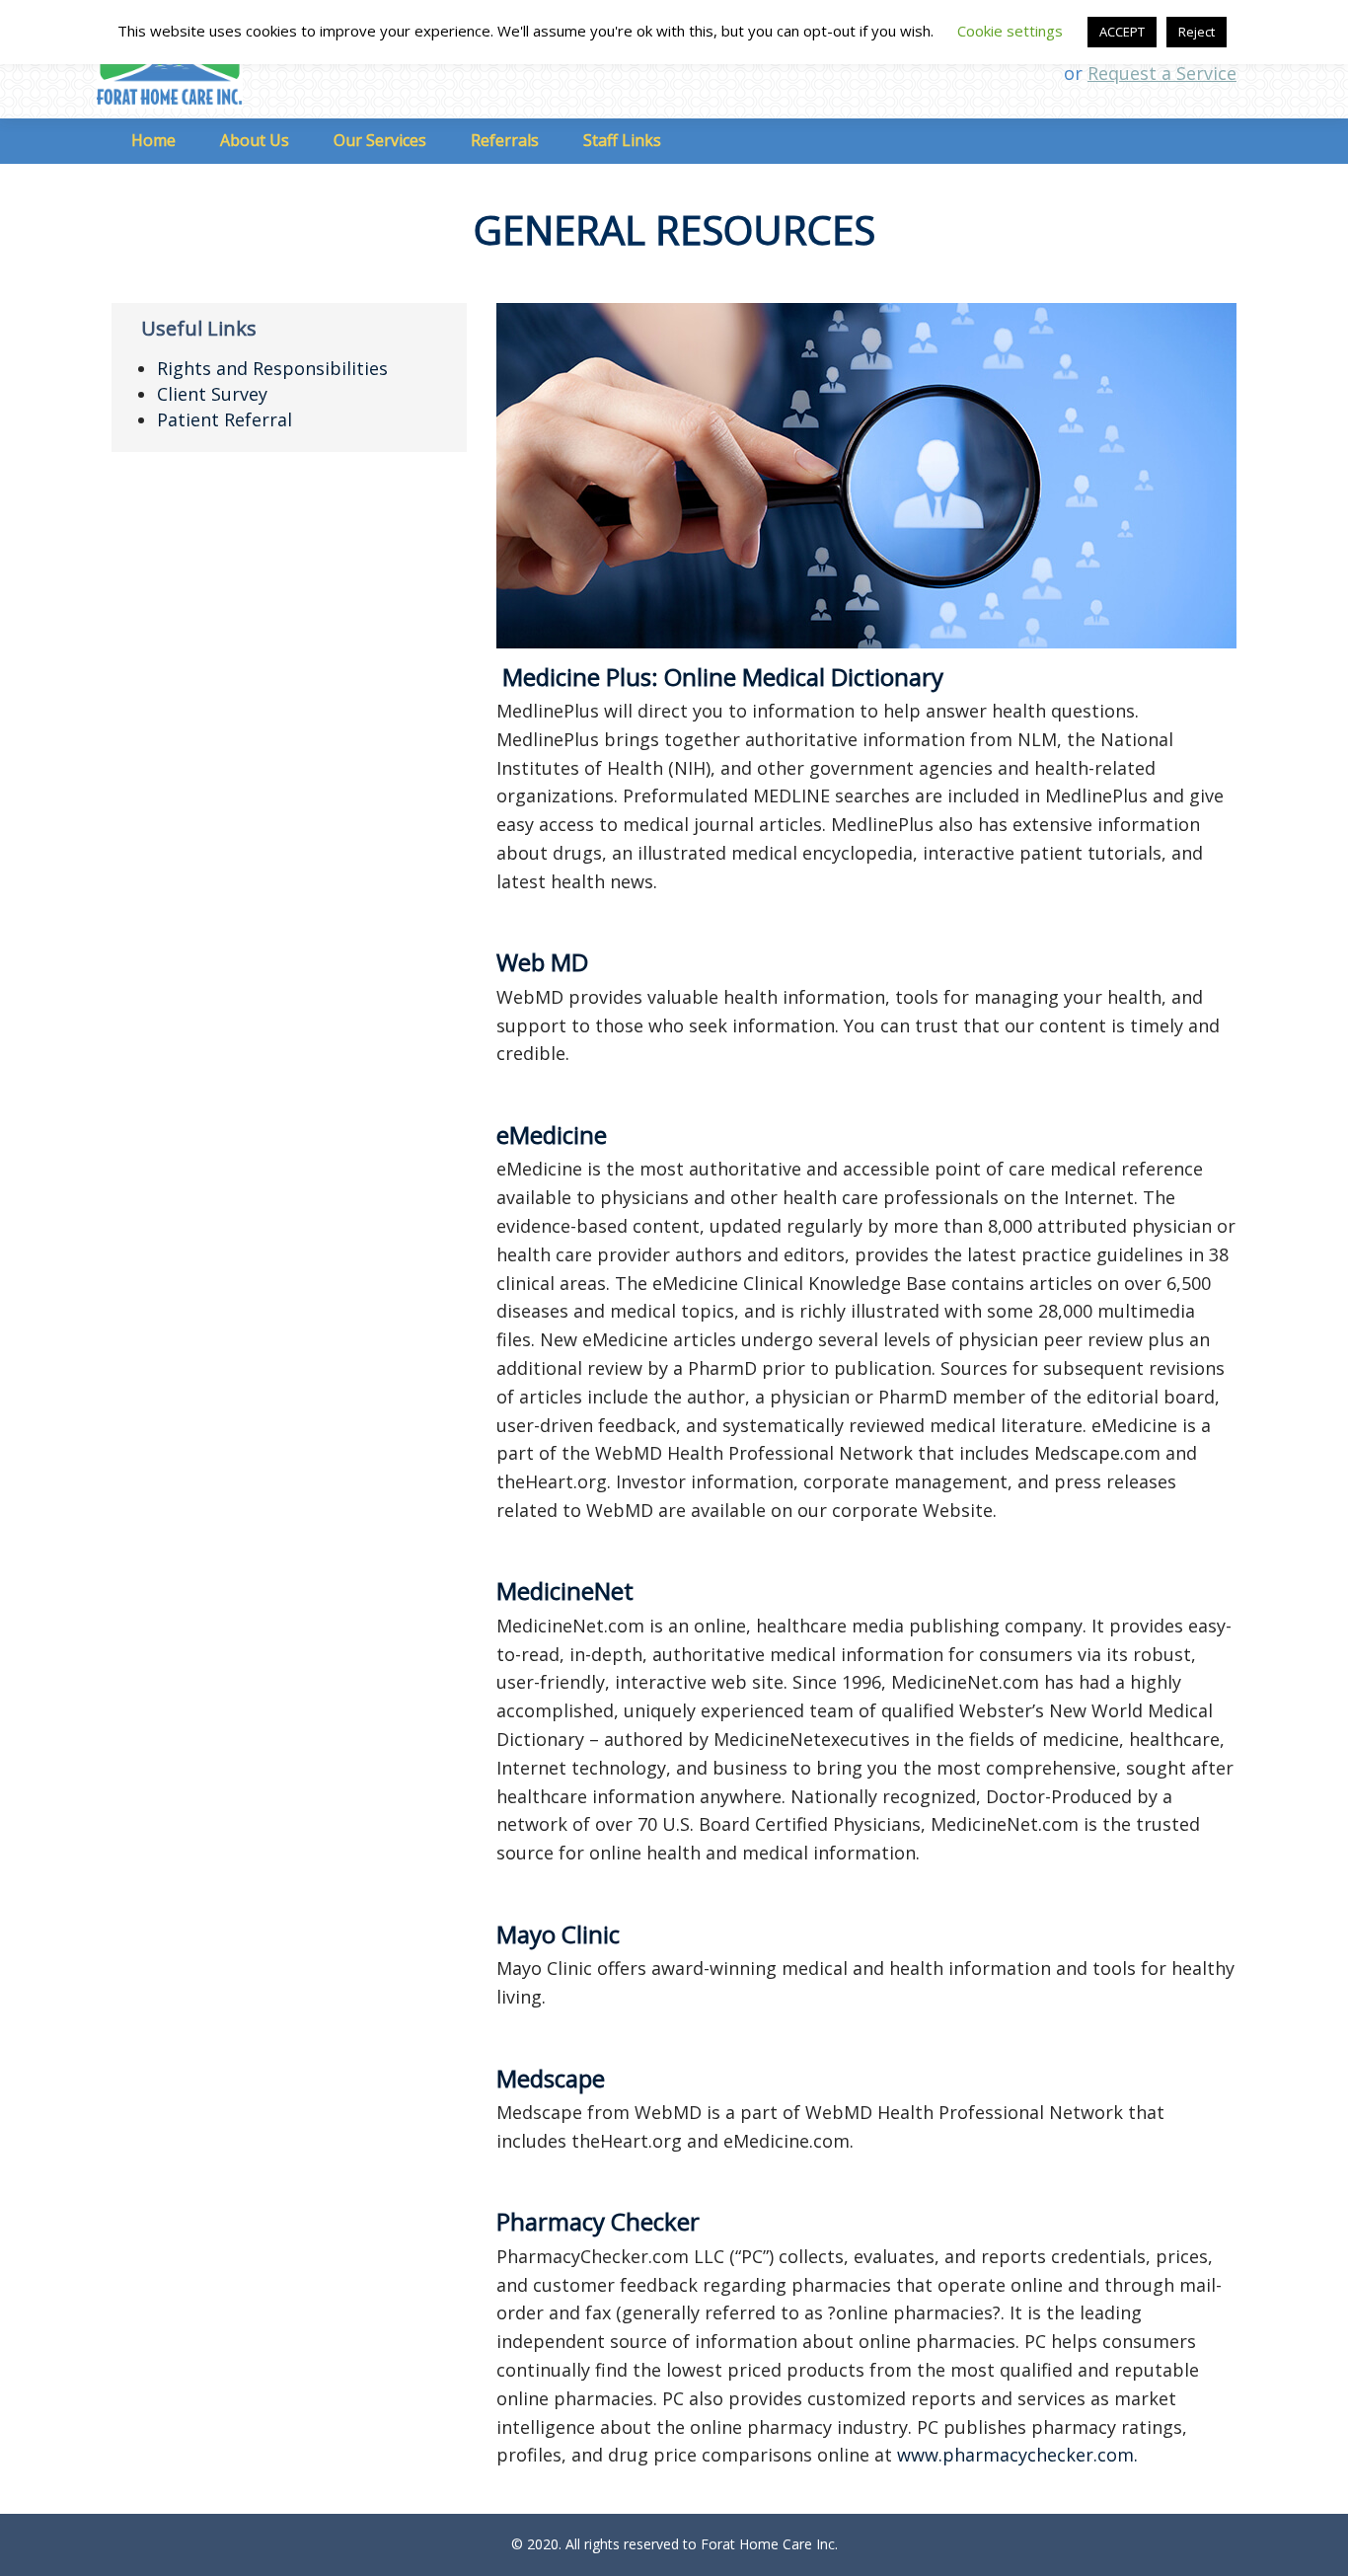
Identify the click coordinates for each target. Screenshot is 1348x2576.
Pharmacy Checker (598, 2221)
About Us (255, 140)
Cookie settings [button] (1010, 31)
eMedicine (552, 1135)
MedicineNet (565, 1591)
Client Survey (212, 394)
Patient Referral (225, 419)
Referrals (505, 140)
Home (153, 140)
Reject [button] (1197, 32)
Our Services (380, 140)
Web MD (542, 962)
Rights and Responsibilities (272, 368)
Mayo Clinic (558, 1934)
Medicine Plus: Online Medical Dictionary (723, 677)
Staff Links (622, 140)
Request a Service (1162, 73)
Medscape (551, 2078)
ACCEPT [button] (1122, 32)
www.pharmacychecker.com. (1017, 2455)
